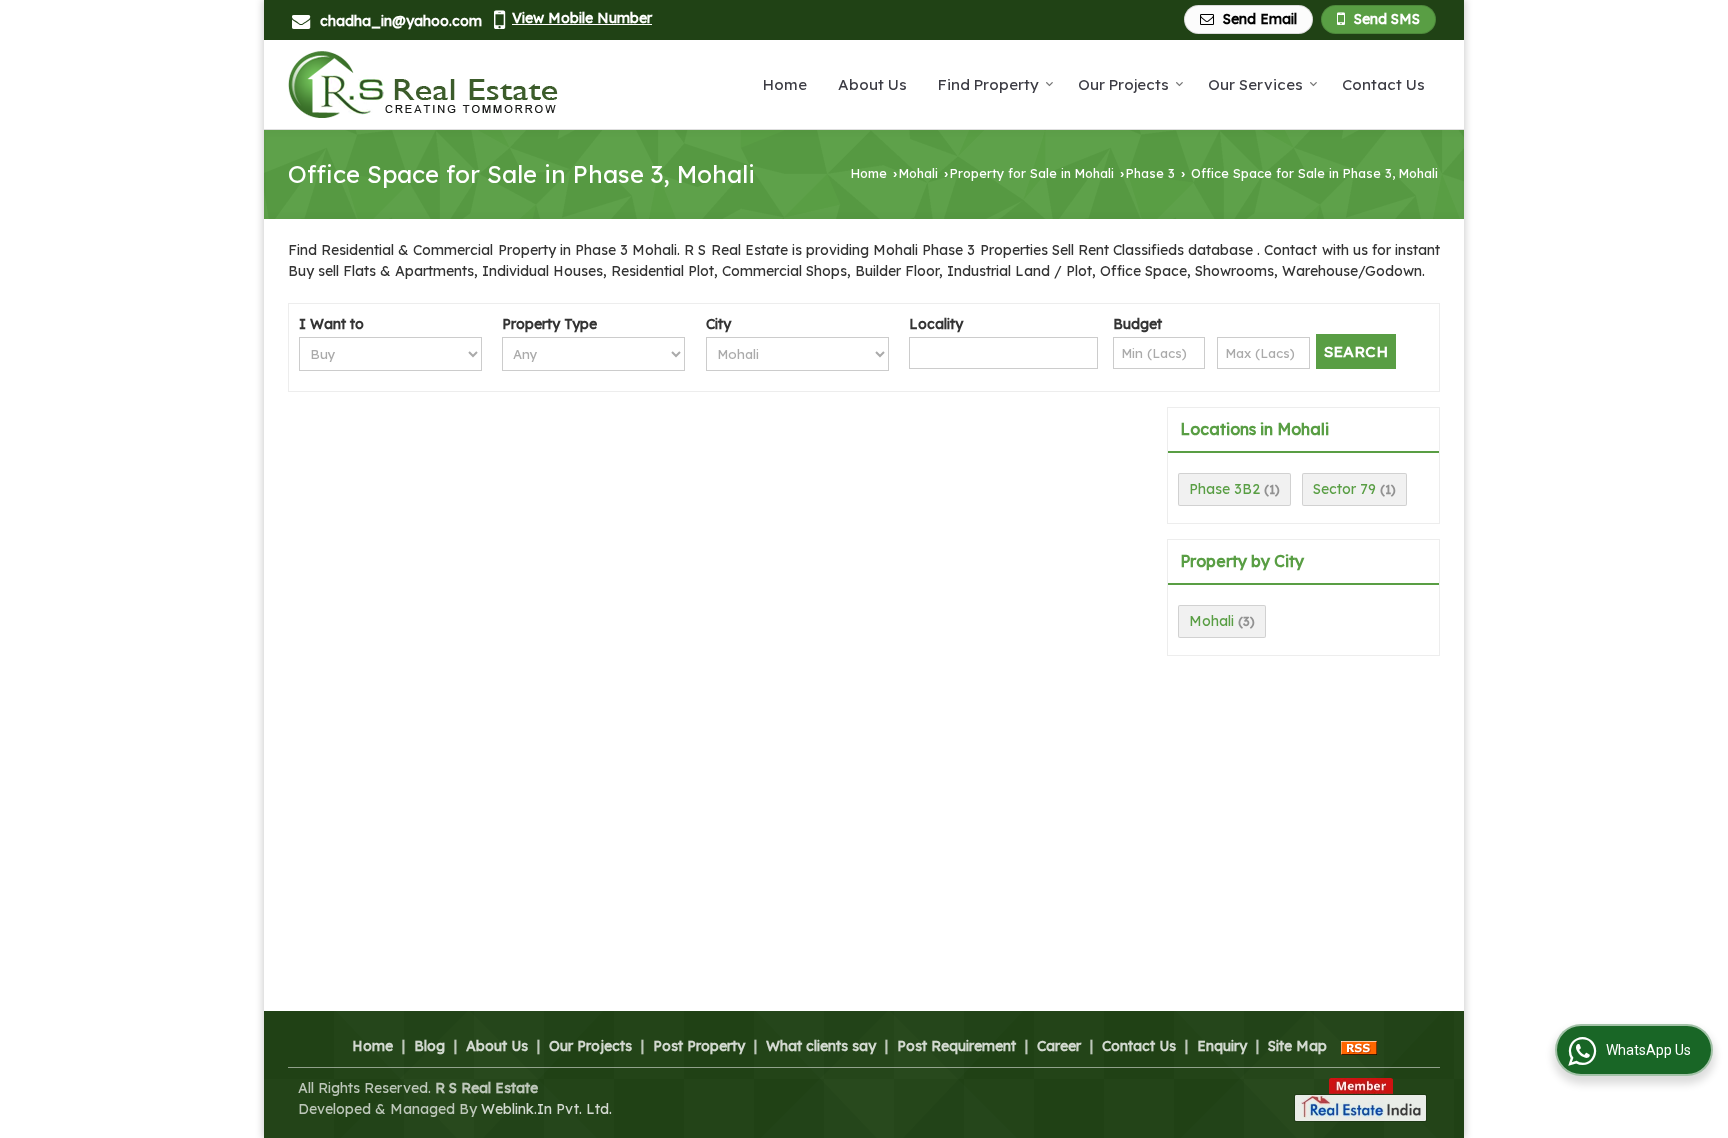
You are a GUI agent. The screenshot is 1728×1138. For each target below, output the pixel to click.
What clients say (821, 1046)
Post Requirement (956, 1046)
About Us (872, 84)
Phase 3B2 (1224, 489)
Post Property (699, 1046)
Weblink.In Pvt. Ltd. (546, 1109)
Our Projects (1123, 84)
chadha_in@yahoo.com (401, 21)
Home (785, 84)
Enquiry (1222, 1046)
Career (1059, 1046)
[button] (582, 18)
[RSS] (1359, 1046)
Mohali (918, 173)
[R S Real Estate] (423, 84)
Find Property (988, 84)
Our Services (1255, 84)
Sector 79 (1344, 489)
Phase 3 (1150, 173)
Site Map (1297, 1046)
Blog (429, 1046)
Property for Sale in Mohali (1032, 173)
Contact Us (1383, 84)
